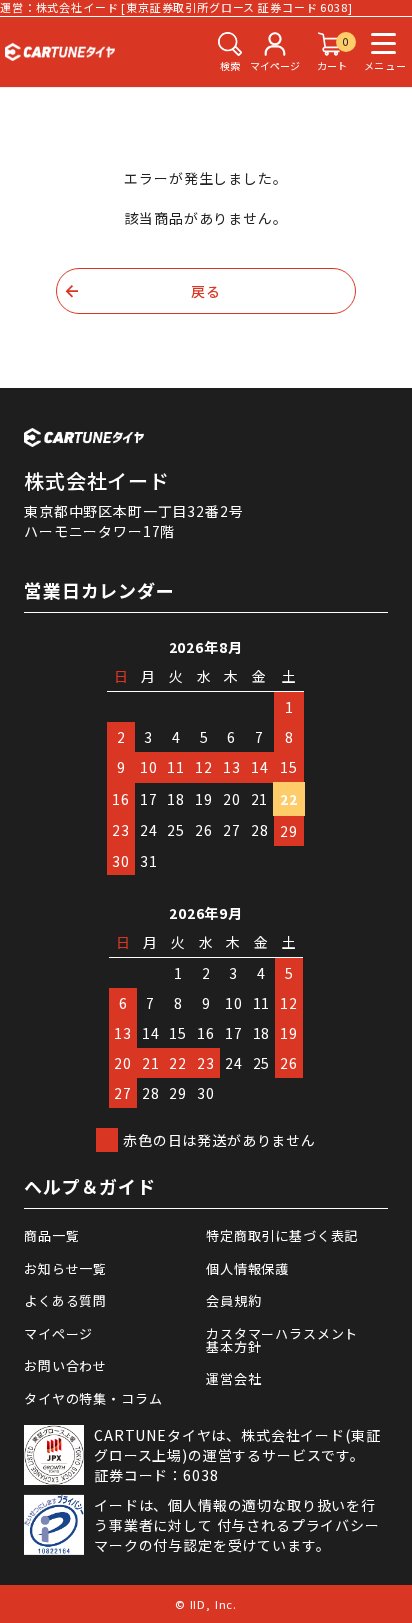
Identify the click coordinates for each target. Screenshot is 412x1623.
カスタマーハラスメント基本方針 (282, 1340)
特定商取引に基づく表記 (282, 1235)
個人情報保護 (247, 1268)
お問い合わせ (65, 1365)
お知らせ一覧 (65, 1268)
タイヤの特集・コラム (93, 1398)
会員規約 (233, 1300)
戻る (206, 291)
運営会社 (233, 1378)
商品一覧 (51, 1235)
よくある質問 (65, 1300)
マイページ (58, 1333)
